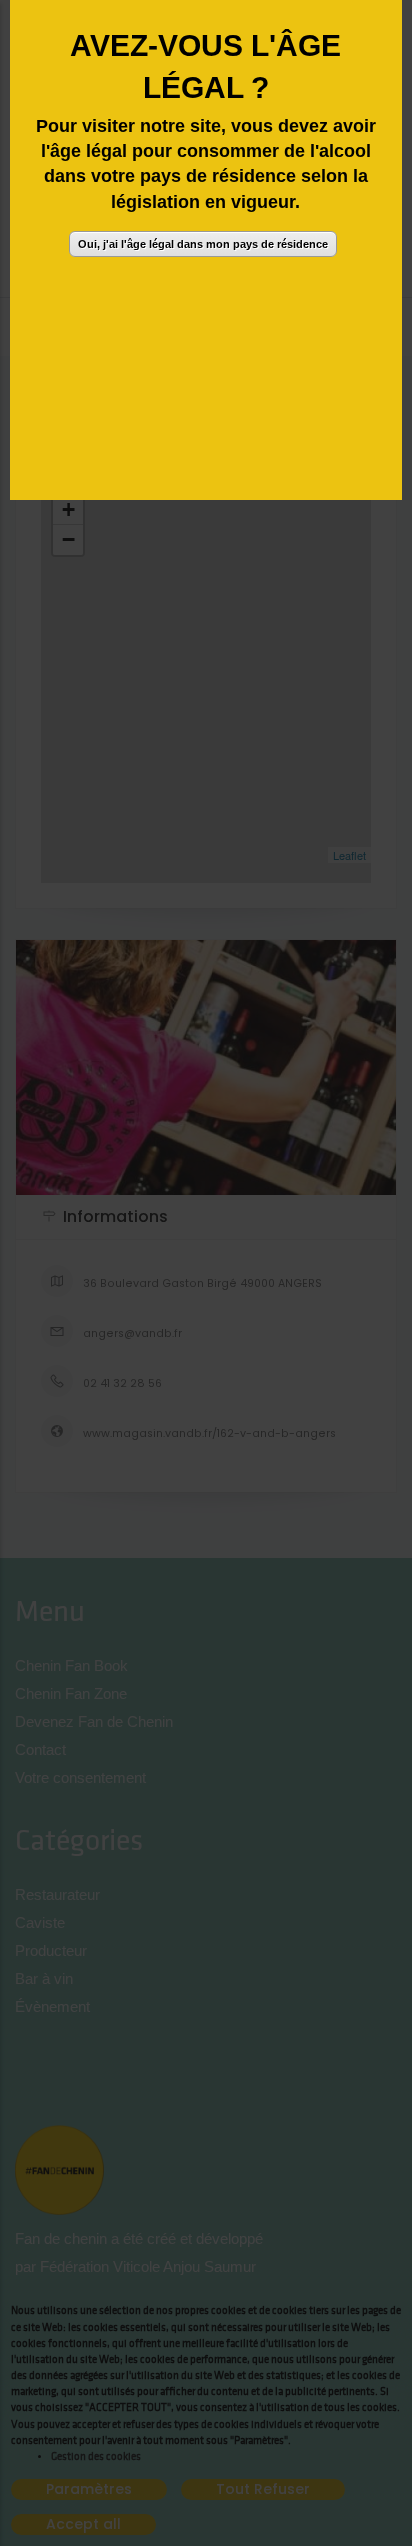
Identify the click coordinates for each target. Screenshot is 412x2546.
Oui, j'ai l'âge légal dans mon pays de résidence (203, 244)
